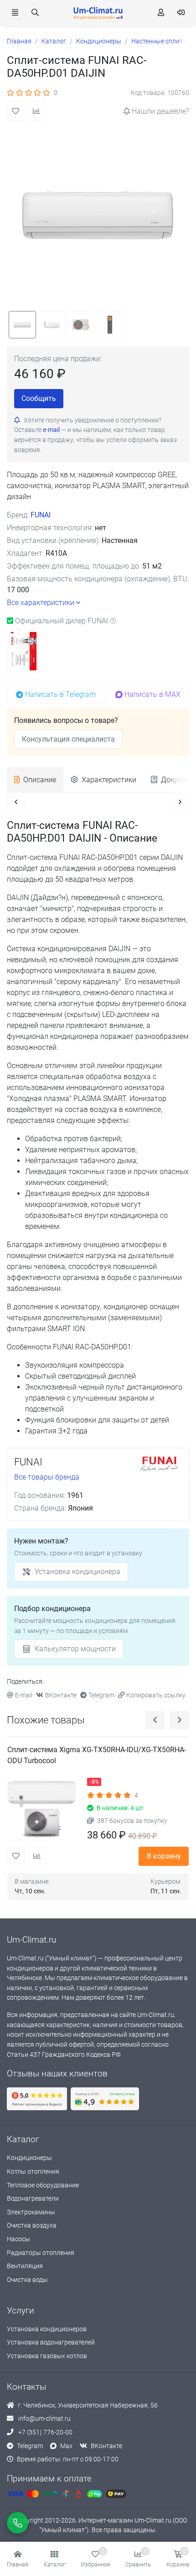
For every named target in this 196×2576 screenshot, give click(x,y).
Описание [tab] (40, 780)
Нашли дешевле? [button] (160, 111)
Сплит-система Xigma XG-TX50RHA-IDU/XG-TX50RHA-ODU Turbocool (97, 1755)
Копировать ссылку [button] (156, 1695)
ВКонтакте (61, 1695)
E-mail (24, 1695)
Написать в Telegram (60, 694)
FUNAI (41, 515)
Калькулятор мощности (75, 1649)
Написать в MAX (152, 694)
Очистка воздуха (32, 2226)
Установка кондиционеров (47, 2329)
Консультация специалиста (68, 739)
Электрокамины (31, 2212)
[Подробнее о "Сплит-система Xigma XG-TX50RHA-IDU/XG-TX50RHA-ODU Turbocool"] (44, 1810)
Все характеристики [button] (41, 603)
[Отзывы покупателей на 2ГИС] (105, 2099)
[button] (54, 2559)
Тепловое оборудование (43, 2185)
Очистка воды (27, 2280)
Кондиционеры (29, 2158)
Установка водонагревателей (51, 2342)
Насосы (18, 2239)
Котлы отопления (33, 2172)
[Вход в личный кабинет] (181, 13)
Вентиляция (25, 2266)
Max (66, 2446)
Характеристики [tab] (109, 780)
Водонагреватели (33, 2199)
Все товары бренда (47, 1477)
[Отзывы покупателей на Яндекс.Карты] (37, 2099)
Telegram (101, 1695)
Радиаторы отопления (41, 2253)
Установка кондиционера (77, 1572)
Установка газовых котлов (47, 2356)
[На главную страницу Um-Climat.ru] (98, 13)
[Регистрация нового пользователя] (161, 13)
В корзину (164, 1856)
